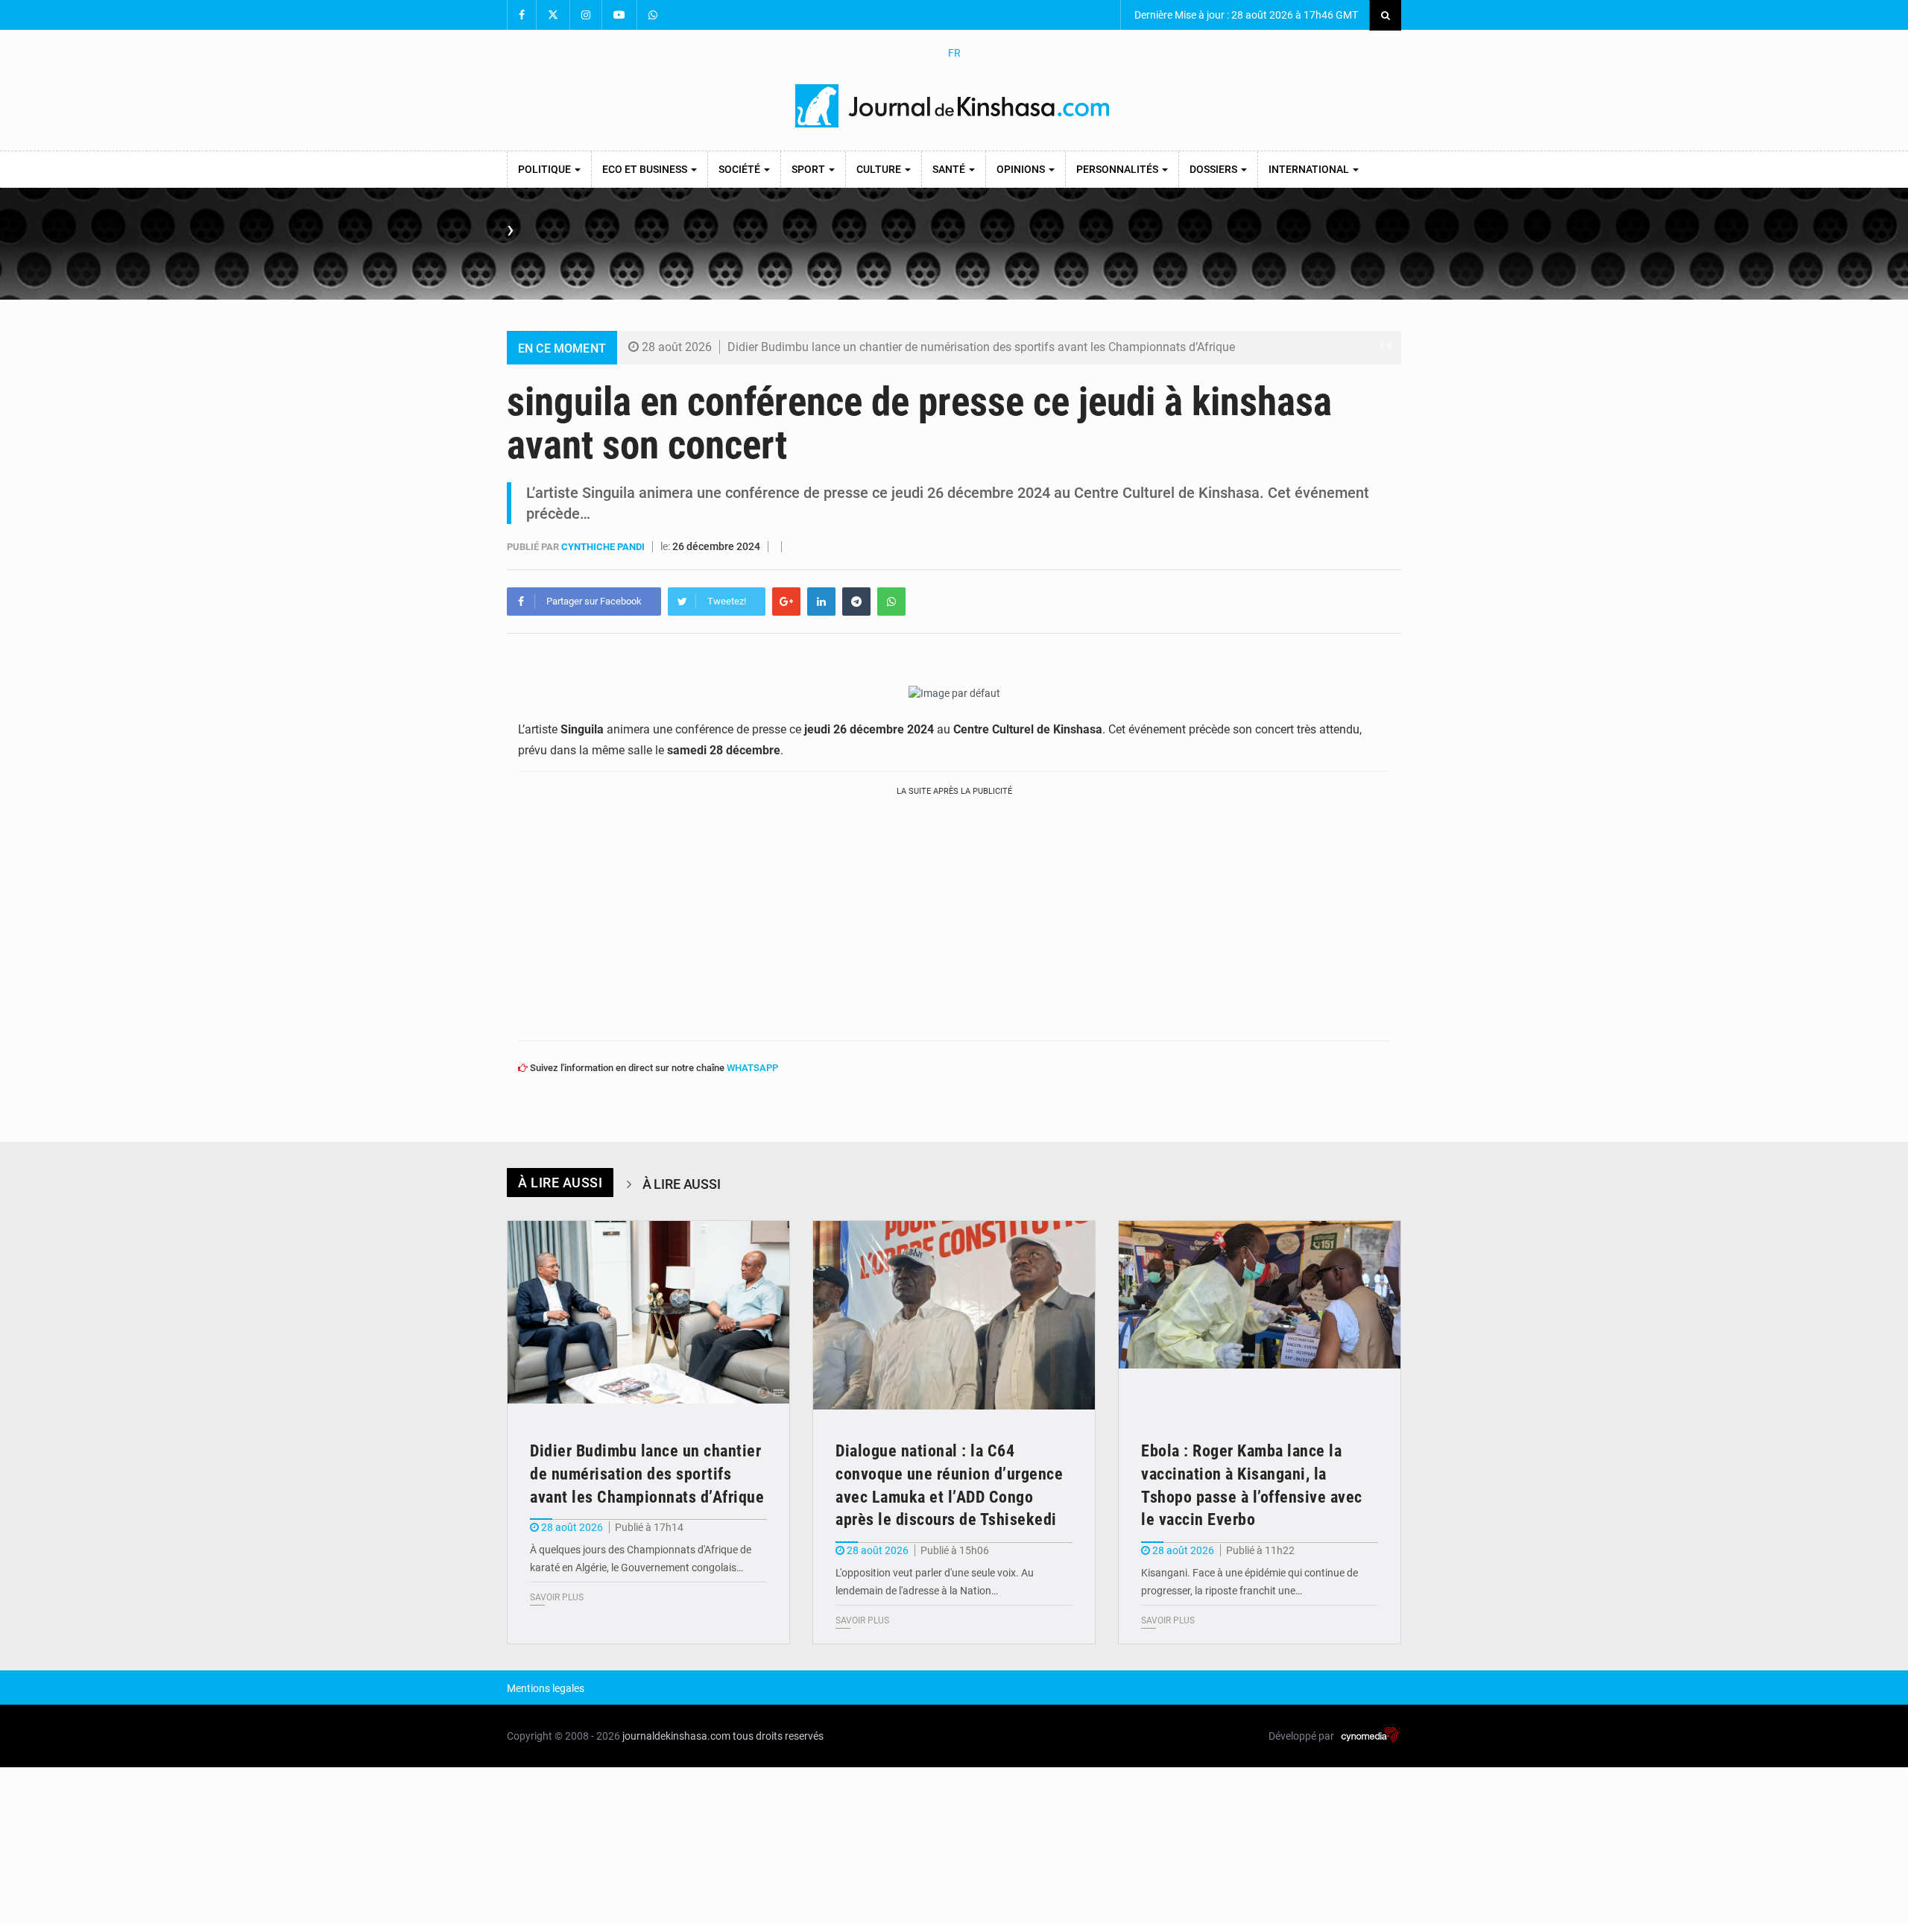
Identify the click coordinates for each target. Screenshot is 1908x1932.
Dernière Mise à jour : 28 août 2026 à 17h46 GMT (1245, 15)
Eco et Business (646, 169)
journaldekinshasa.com (676, 1736)
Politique (546, 169)
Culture (880, 169)
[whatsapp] (891, 602)
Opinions (1022, 169)
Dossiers (1214, 169)
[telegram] (856, 602)
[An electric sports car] (648, 1315)
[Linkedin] (821, 602)
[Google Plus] (786, 602)
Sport (809, 169)
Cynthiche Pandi (604, 547)
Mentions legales (546, 1688)
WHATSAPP (752, 1068)
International (1310, 169)
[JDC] (954, 106)
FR (954, 53)
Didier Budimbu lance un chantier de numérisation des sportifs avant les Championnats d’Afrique (981, 347)
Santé (950, 169)
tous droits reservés (778, 1736)
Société (740, 169)
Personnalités (1118, 169)
